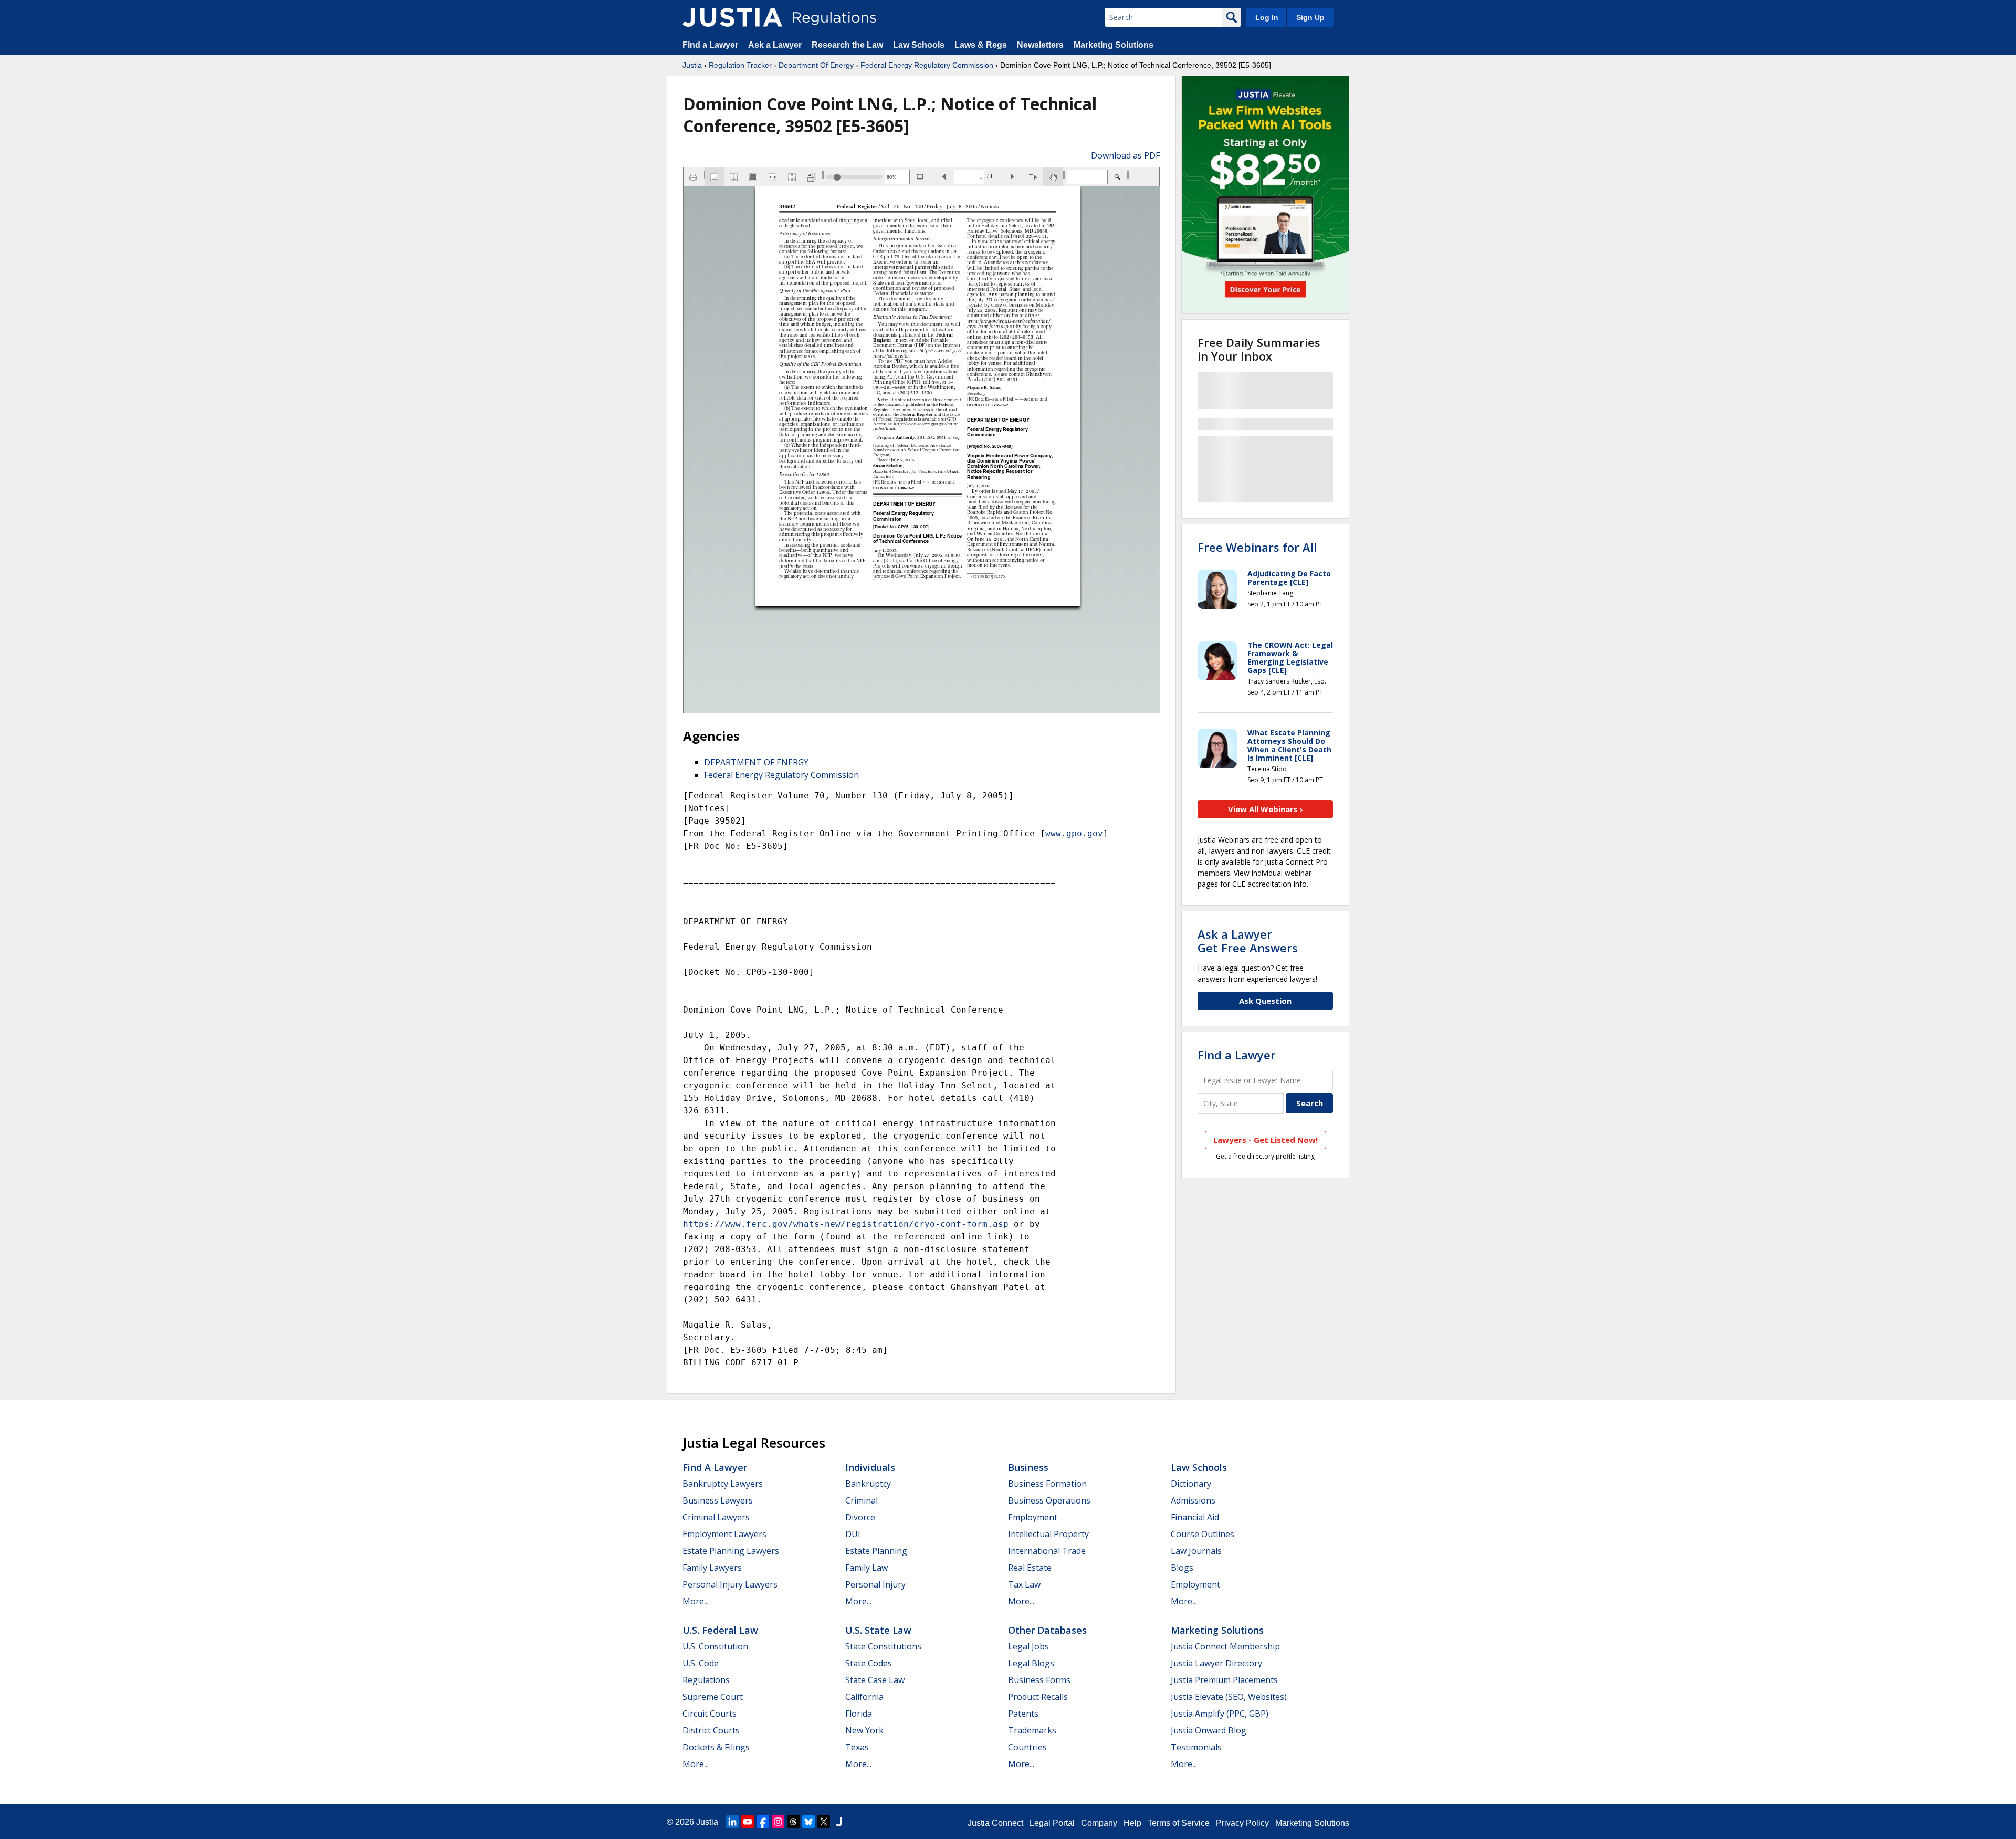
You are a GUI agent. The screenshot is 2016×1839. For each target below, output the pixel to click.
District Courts (711, 1730)
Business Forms (1039, 1680)
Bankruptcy (868, 1484)
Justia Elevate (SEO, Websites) (1229, 1697)
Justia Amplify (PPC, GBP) (1220, 1714)
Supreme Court (713, 1697)
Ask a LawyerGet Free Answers (1248, 941)
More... (696, 1601)
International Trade (1047, 1551)
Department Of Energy (816, 65)
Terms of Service (1179, 1823)
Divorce (860, 1517)
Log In (1267, 17)
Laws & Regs (981, 45)
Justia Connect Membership (1225, 1646)
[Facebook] (763, 1822)
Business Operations (1049, 1500)
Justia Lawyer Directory (1216, 1663)
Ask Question (1265, 1001)
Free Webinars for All (1257, 547)
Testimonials (1196, 1747)
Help (1132, 1823)
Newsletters (1040, 45)
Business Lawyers (718, 1500)
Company (1099, 1823)
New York (864, 1730)
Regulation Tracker (740, 65)
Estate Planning (876, 1551)
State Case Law (875, 1680)
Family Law (867, 1568)
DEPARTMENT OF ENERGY (756, 762)
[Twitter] (824, 1822)
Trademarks (1032, 1730)
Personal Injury (875, 1584)
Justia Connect (995, 1823)
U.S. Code (701, 1663)
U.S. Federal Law (720, 1630)
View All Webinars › (1266, 809)
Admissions (1193, 1500)
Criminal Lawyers (716, 1517)
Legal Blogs (1031, 1663)
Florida (859, 1714)
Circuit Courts (710, 1714)
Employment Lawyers (724, 1534)
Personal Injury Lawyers (730, 1584)
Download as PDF (1125, 155)
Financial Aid (1195, 1517)
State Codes (869, 1663)
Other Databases (1047, 1630)
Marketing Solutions (1114, 45)
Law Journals (1196, 1551)
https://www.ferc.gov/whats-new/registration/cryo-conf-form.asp (846, 1224)
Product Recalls (1038, 1697)
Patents (1023, 1714)
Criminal (862, 1500)
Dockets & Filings (716, 1747)
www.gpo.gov (1074, 833)
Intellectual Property (1048, 1534)
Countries (1027, 1747)
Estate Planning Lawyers (731, 1551)
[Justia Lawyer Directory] (839, 1822)
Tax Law (1024, 1584)
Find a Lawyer (710, 45)
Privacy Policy (1242, 1823)
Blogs (1182, 1568)
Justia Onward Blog (1209, 1730)
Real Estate (1030, 1568)
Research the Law (847, 45)
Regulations (706, 1680)
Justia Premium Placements (1224, 1680)
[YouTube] (748, 1822)
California (864, 1697)
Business (1028, 1467)
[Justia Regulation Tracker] (732, 17)
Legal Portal (1052, 1823)
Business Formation (1047, 1484)
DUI (853, 1534)
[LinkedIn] (732, 1822)
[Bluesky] (808, 1822)
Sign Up (1310, 17)
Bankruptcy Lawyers (723, 1484)
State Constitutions (883, 1646)
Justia (692, 65)
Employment (1033, 1517)
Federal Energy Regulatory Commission (927, 65)
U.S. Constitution (715, 1646)
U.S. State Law (878, 1630)
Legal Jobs (1028, 1646)
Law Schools (919, 45)
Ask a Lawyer (776, 45)
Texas (857, 1747)
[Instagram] (778, 1822)
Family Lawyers (712, 1568)
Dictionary (1191, 1484)
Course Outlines (1203, 1534)
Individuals (870, 1467)
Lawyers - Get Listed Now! (1266, 1140)
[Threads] (793, 1822)
